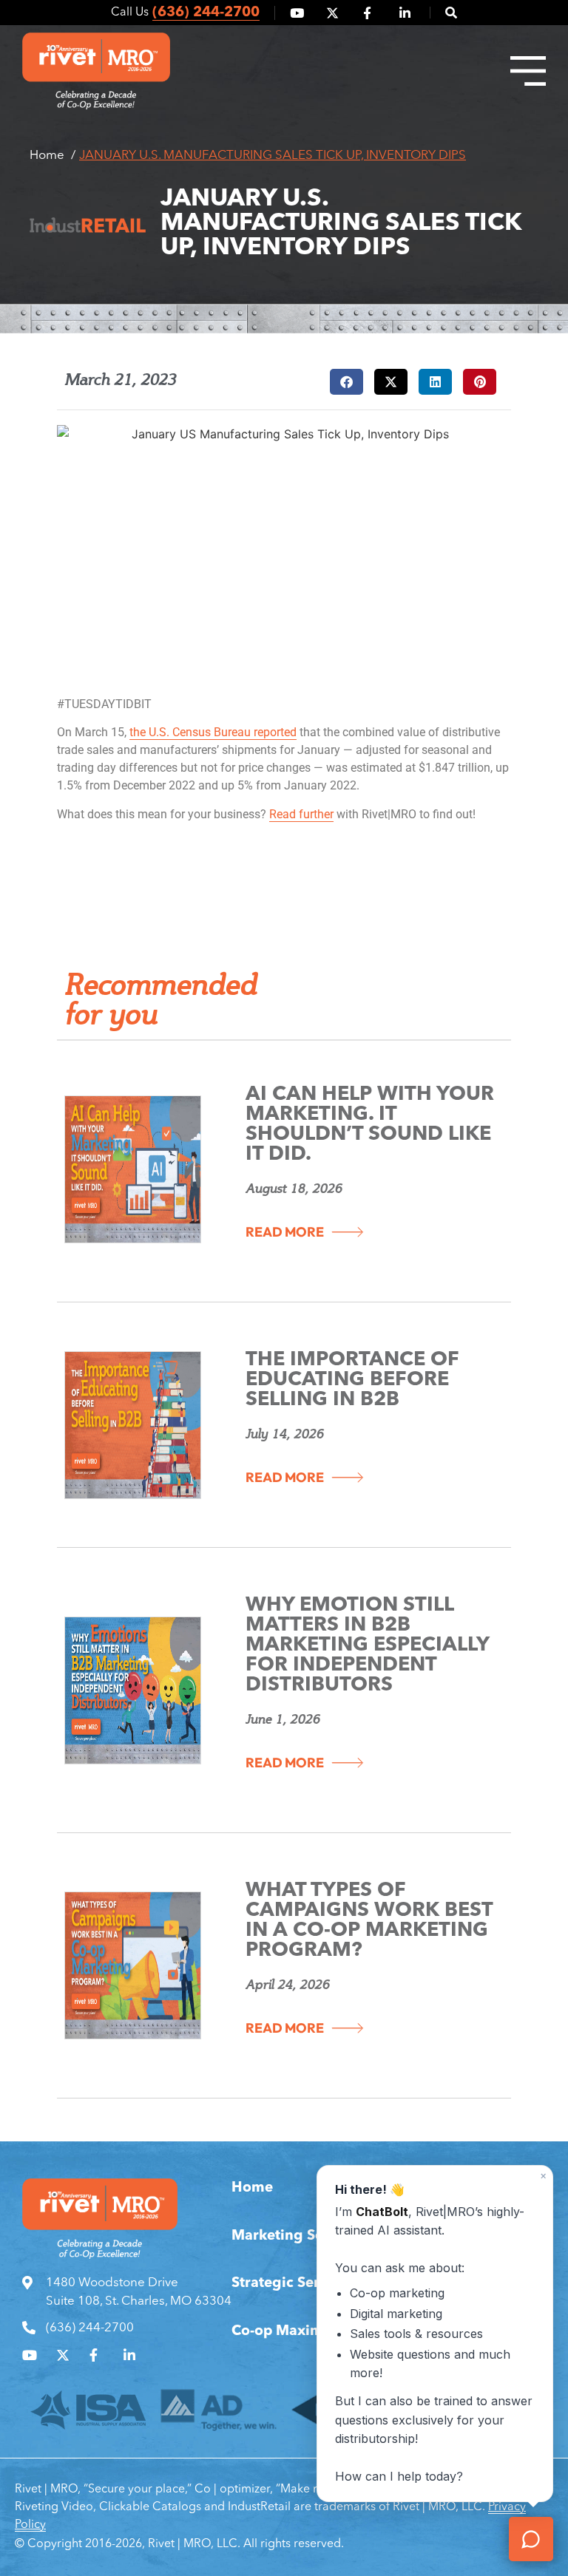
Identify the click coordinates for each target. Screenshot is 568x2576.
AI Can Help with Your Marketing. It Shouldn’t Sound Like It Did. (370, 1125)
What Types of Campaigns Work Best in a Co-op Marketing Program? (369, 1921)
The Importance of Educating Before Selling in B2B (352, 1380)
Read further (301, 814)
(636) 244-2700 (206, 13)
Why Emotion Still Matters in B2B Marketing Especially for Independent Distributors (367, 1646)
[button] (443, 13)
